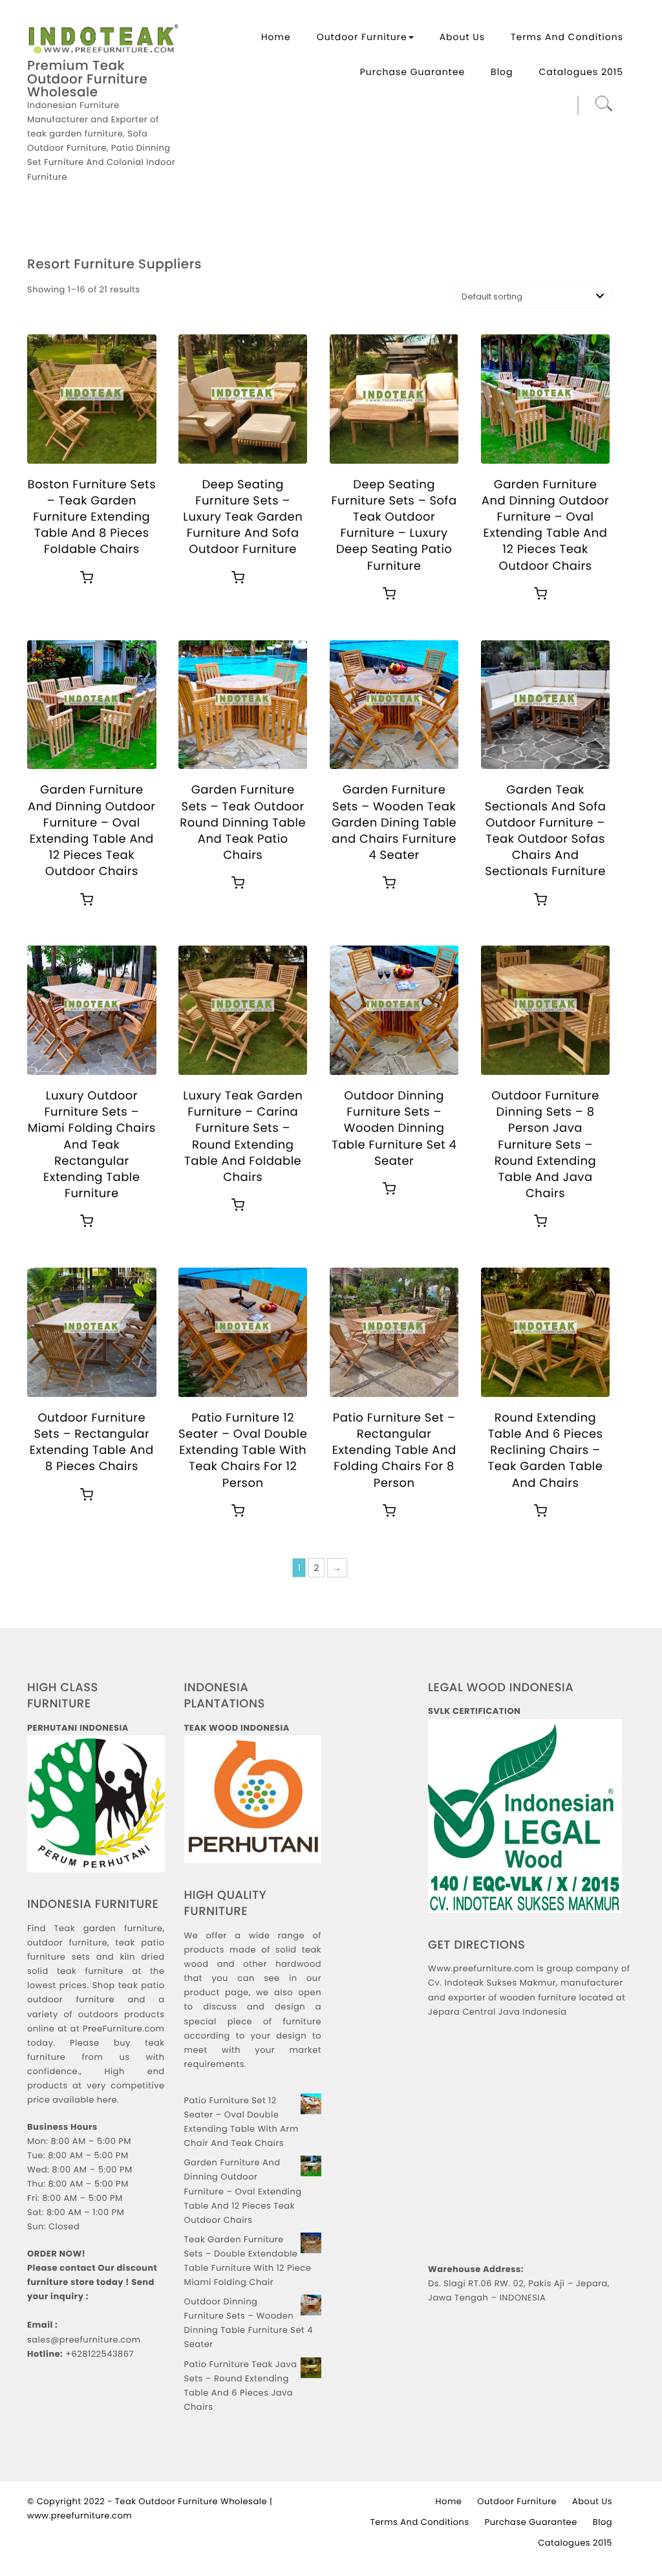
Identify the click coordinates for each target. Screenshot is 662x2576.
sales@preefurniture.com (84, 2340)
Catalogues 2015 (582, 72)
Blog (502, 72)
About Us (462, 37)
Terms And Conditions (567, 37)
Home (276, 37)
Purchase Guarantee (412, 72)
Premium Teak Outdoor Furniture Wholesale (87, 79)
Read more (87, 578)
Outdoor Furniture (362, 37)
